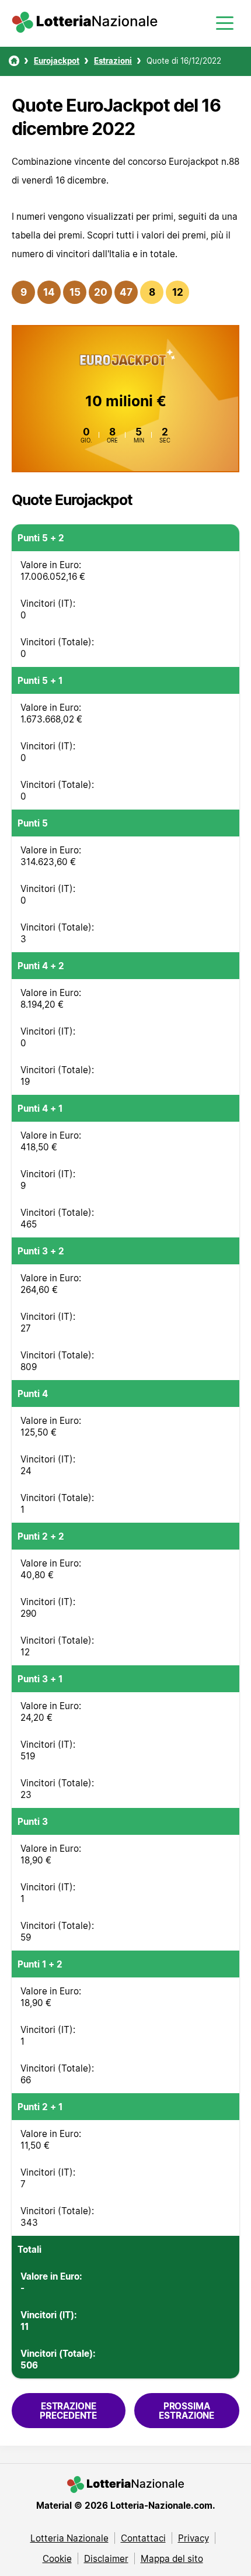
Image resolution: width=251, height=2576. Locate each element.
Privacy (194, 2538)
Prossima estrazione (186, 2411)
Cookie (57, 2558)
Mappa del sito (172, 2558)
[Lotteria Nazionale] (14, 61)
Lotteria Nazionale (69, 2538)
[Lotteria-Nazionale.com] (85, 29)
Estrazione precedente (68, 2411)
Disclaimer (106, 2558)
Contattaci (143, 2538)
